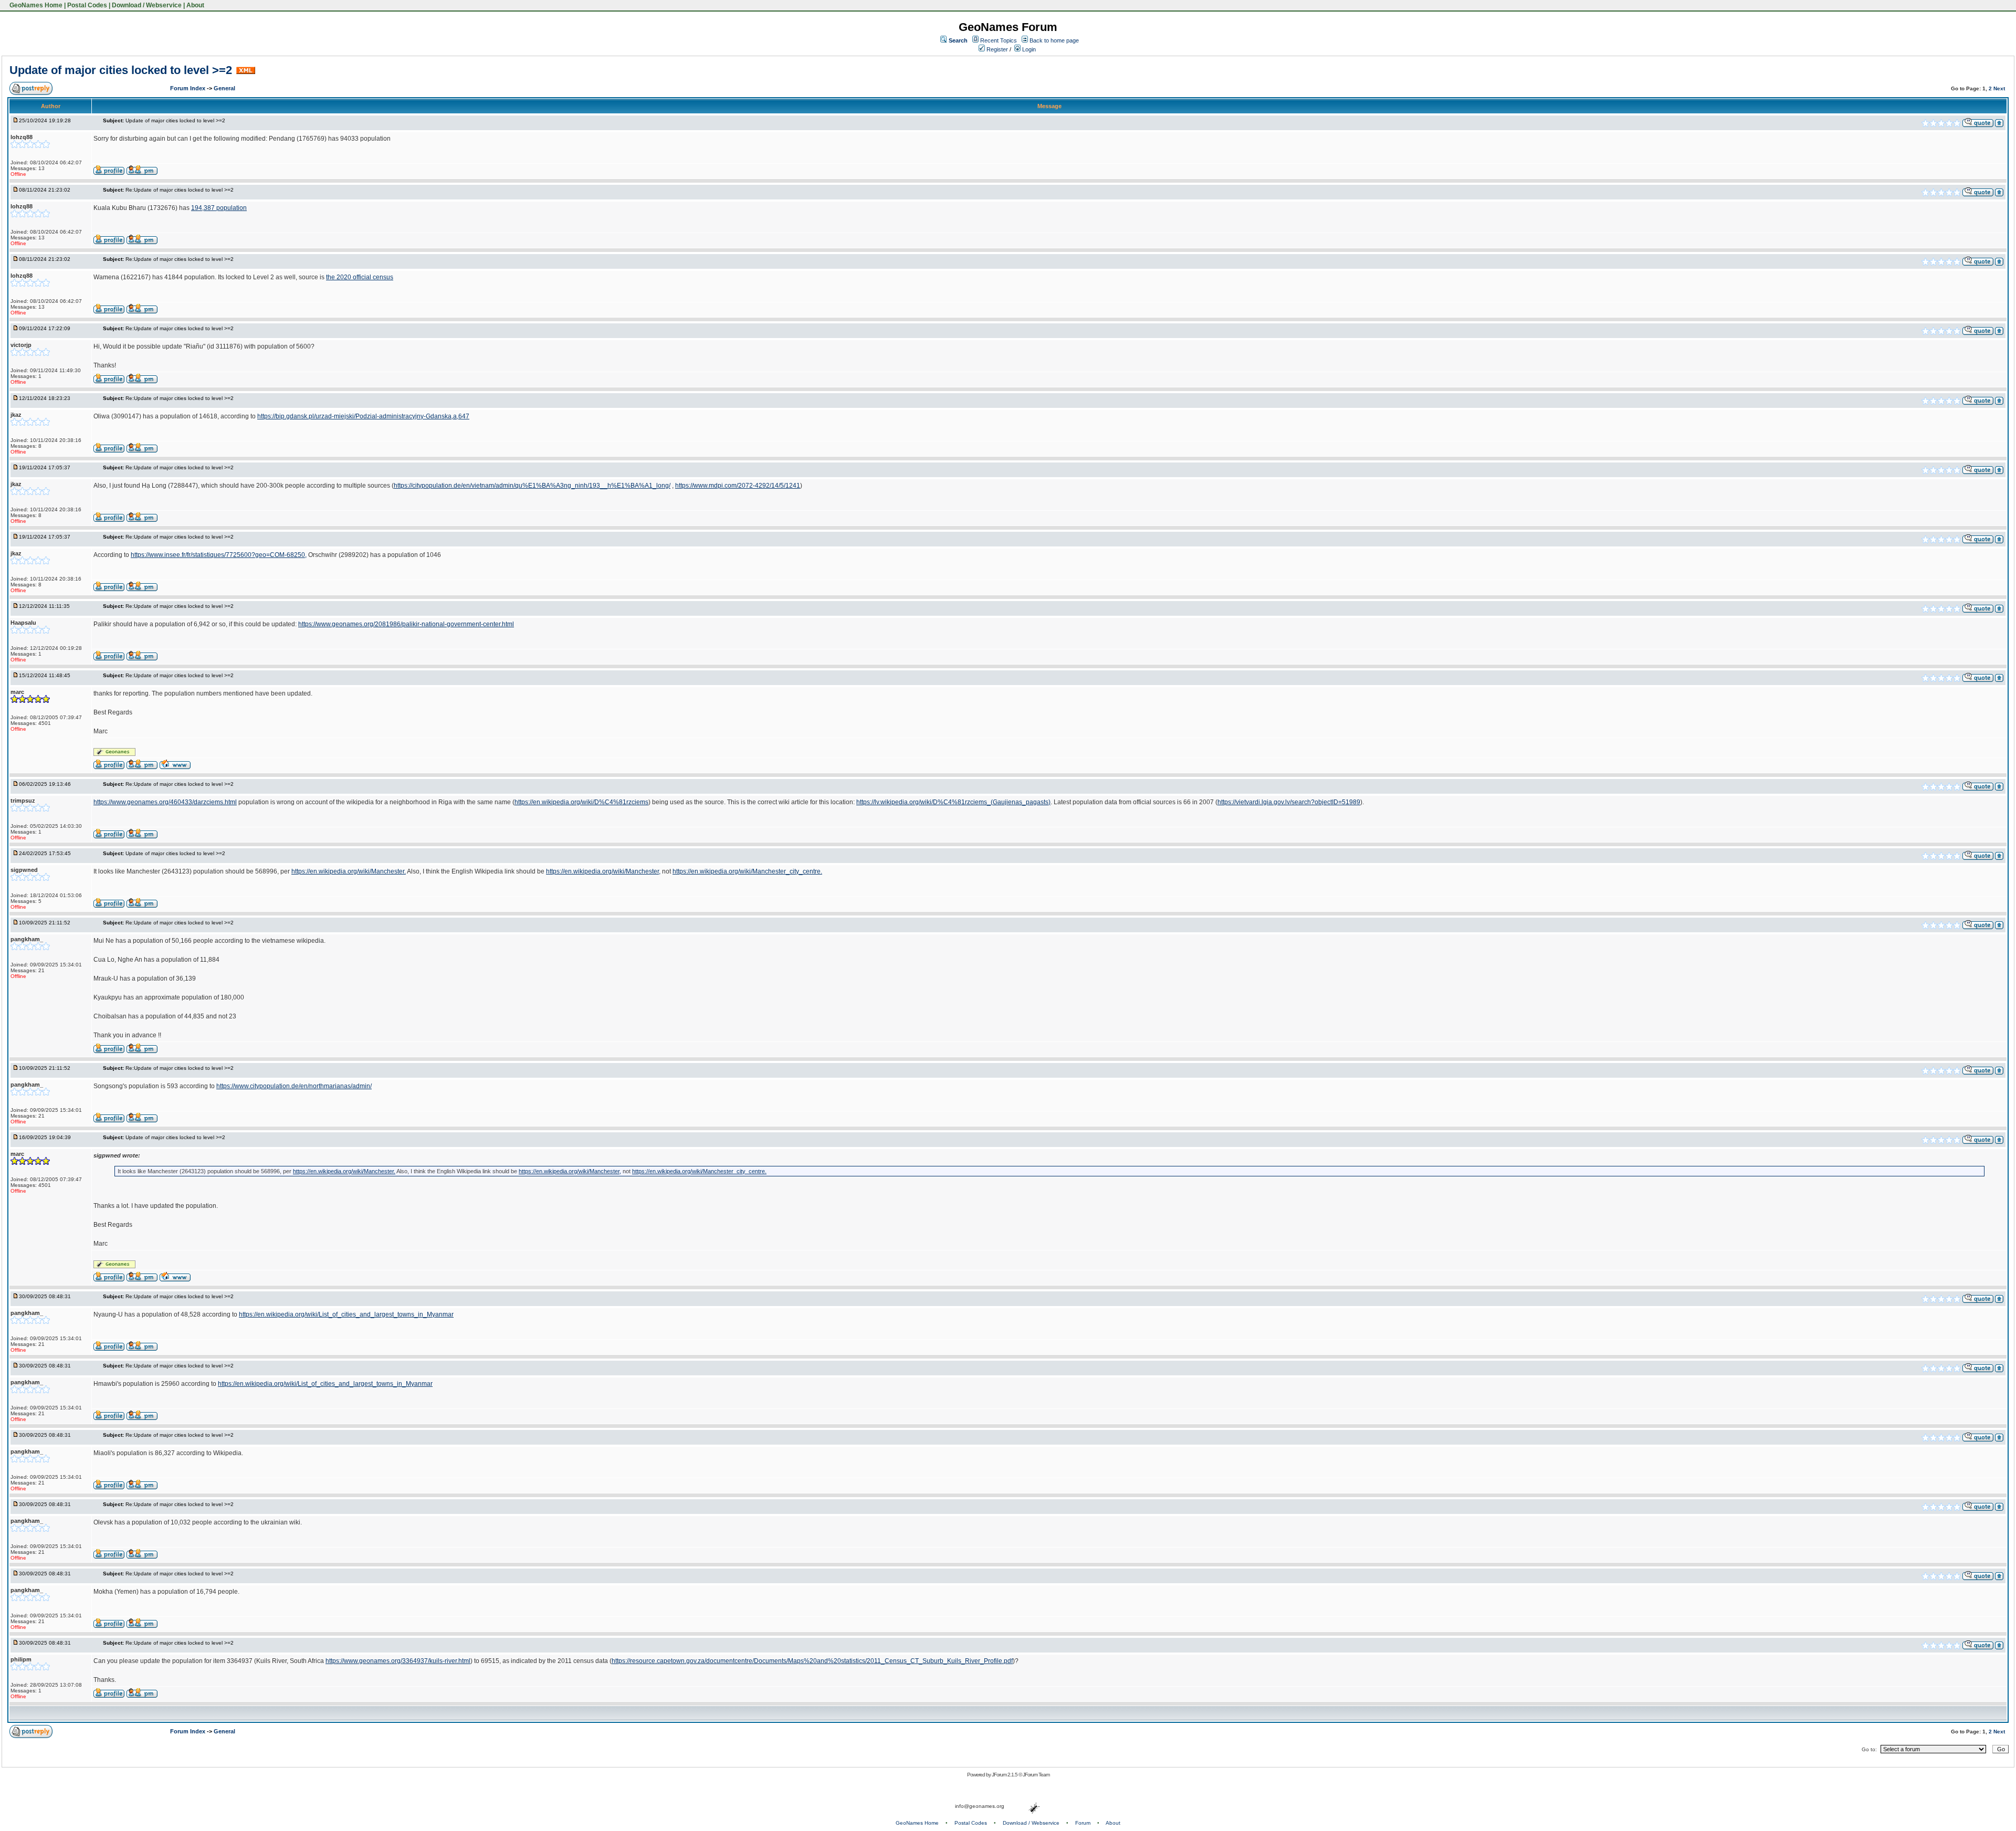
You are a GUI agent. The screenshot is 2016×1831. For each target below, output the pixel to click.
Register (996, 49)
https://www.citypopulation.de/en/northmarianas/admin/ (294, 1086)
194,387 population (219, 208)
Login (1028, 49)
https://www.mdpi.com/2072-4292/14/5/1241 (738, 486)
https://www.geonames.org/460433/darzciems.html (165, 802)
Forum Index (188, 88)
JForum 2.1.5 (1005, 1775)
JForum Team (1036, 1775)
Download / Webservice (147, 5)
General (224, 88)
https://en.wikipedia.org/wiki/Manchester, (603, 871)
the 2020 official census (360, 277)
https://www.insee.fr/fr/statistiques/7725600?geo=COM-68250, (219, 555)
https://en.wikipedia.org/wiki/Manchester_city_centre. (747, 871)
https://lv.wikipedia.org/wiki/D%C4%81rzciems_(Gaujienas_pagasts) (953, 802)
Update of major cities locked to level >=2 (121, 70)
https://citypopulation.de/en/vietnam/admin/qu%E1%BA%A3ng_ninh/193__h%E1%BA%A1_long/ (532, 486)
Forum (1083, 1823)
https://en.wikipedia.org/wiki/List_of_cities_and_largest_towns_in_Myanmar (346, 1314)
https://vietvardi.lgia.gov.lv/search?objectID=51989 (1289, 802)
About (195, 5)
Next (1999, 88)
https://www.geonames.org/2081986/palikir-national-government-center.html (406, 624)
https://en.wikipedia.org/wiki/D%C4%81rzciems (581, 802)
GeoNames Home (35, 5)
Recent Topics (999, 40)
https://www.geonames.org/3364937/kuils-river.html (398, 1661)
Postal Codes (87, 5)
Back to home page (1054, 40)
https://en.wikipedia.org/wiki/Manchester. (349, 871)
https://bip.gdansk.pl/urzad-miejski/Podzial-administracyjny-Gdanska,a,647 (363, 416)
